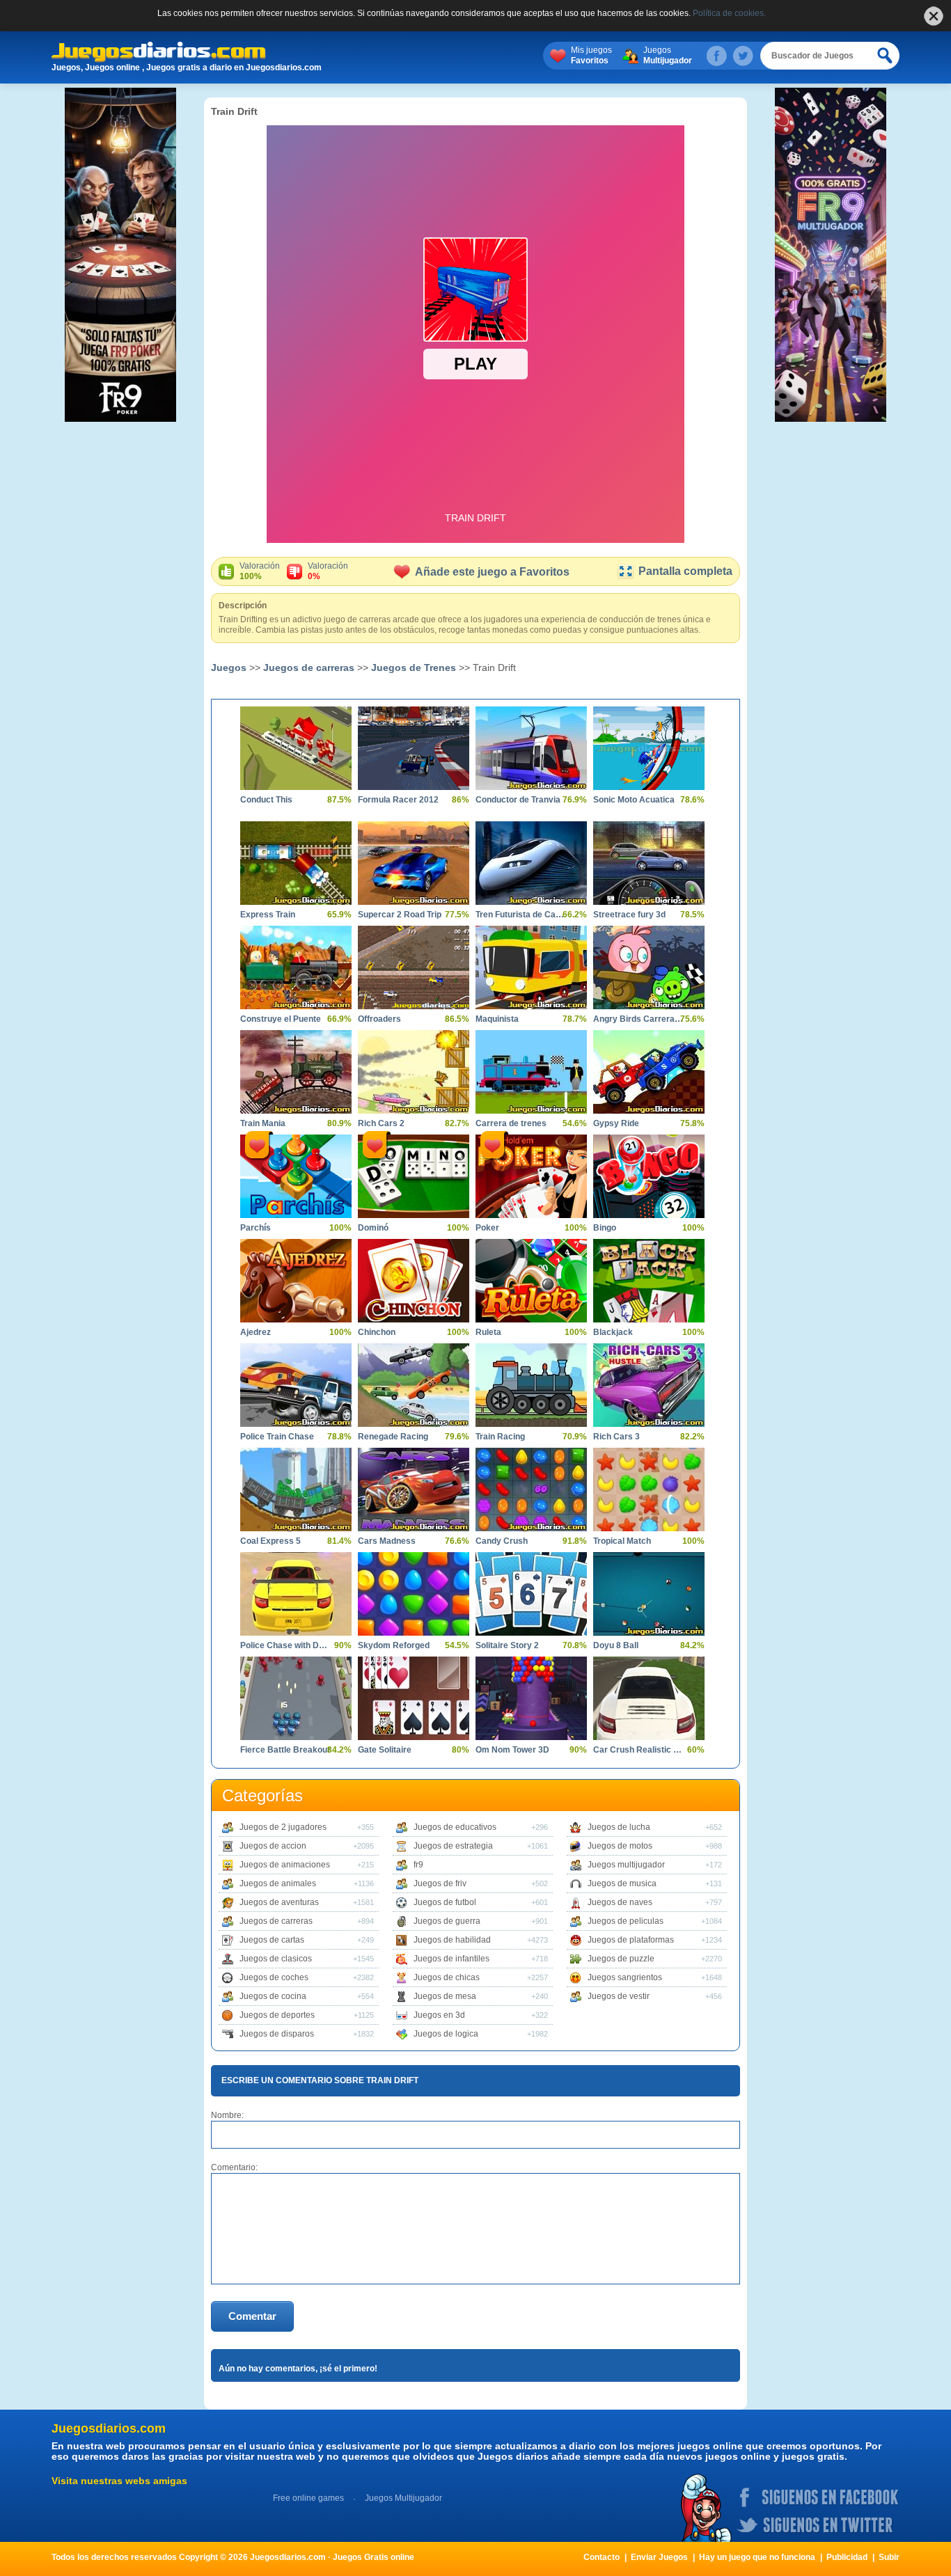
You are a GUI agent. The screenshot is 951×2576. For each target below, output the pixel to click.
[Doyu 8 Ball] (649, 1594)
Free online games (308, 2498)
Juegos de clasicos (276, 1959)
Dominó (373, 1228)
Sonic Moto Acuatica (634, 800)
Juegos (668, 55)
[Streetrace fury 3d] (649, 863)
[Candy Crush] (531, 1490)
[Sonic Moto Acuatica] (649, 748)
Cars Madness (387, 1541)
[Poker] (531, 1176)
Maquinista (497, 1019)
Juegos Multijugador (403, 2498)
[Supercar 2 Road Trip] (414, 863)
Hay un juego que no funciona (757, 2557)
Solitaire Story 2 (507, 1645)
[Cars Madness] (414, 1490)
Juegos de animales (278, 1883)
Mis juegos (591, 55)
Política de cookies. (729, 13)
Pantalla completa (685, 571)
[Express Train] (296, 863)
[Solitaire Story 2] (531, 1594)
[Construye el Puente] (296, 967)
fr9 (418, 1865)
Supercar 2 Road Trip (400, 915)
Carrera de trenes (511, 1123)
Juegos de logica (446, 2034)
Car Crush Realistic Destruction (638, 1750)
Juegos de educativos (455, 1827)
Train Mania (263, 1123)
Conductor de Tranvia (518, 800)
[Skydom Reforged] (414, 1594)
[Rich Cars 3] (649, 1385)
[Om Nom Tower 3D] (531, 1698)
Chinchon (377, 1332)
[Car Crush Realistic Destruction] (649, 1698)
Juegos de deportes (277, 2015)
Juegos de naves (620, 1902)
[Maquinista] (531, 967)
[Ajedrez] (296, 1281)
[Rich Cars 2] (414, 1072)
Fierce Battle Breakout (285, 1750)
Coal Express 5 (270, 1541)
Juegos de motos (620, 1846)
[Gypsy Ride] (649, 1072)
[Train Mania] (296, 1072)
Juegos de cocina (273, 1996)
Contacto (602, 2557)
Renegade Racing (393, 1437)
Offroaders (379, 1019)
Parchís (256, 1228)
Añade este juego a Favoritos (492, 572)
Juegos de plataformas (631, 1940)
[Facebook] (716, 56)
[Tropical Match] (649, 1490)
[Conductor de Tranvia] (531, 748)
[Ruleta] (531, 1281)
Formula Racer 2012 (398, 800)
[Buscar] (886, 56)
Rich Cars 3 (616, 1437)
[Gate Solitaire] (414, 1698)
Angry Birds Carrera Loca (638, 1019)
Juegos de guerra (447, 1921)
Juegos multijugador (626, 1865)
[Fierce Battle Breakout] (296, 1698)
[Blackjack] (649, 1281)
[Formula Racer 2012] (414, 748)
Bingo (605, 1228)
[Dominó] (414, 1176)
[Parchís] (296, 1176)
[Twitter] (743, 56)
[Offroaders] (414, 967)
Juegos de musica (622, 1883)
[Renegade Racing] (414, 1385)
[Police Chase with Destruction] (296, 1594)
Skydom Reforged (394, 1645)
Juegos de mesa (445, 1996)
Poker (487, 1228)
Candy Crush (502, 1541)
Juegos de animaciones (285, 1865)
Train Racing (500, 1437)
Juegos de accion (273, 1846)
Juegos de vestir (619, 1996)
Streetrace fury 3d (629, 915)
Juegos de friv (440, 1883)
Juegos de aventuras (279, 1902)
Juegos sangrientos (625, 1977)
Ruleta (488, 1332)
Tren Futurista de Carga (521, 915)
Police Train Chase (277, 1437)
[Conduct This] (296, 748)
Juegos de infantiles (451, 1959)
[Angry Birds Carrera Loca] (649, 967)
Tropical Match (622, 1541)
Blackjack (613, 1332)
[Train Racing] (531, 1385)
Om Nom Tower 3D (512, 1750)
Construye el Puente (281, 1019)
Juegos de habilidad (452, 1940)
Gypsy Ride (616, 1123)
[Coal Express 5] (296, 1490)
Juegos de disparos (277, 2034)
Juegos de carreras (309, 667)
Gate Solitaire (385, 1750)
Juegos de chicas (447, 1977)
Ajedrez (256, 1332)
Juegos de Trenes (414, 667)
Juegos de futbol (445, 1902)
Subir (889, 2557)
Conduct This (266, 800)
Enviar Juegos (659, 2557)
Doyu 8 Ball (616, 1645)
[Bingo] (649, 1176)
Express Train (268, 915)
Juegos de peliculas (626, 1921)
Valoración (260, 571)
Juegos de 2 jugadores (283, 1827)
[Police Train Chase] (296, 1385)
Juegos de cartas (272, 1940)
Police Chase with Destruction (285, 1645)
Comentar (252, 2316)
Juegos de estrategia (453, 1846)
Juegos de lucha (619, 1827)
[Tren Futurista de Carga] (531, 863)
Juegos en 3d (439, 2015)
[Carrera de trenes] (531, 1072)
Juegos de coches (274, 1977)
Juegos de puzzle (621, 1959)
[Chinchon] (414, 1281)
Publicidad (847, 2557)
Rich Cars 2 (381, 1123)
